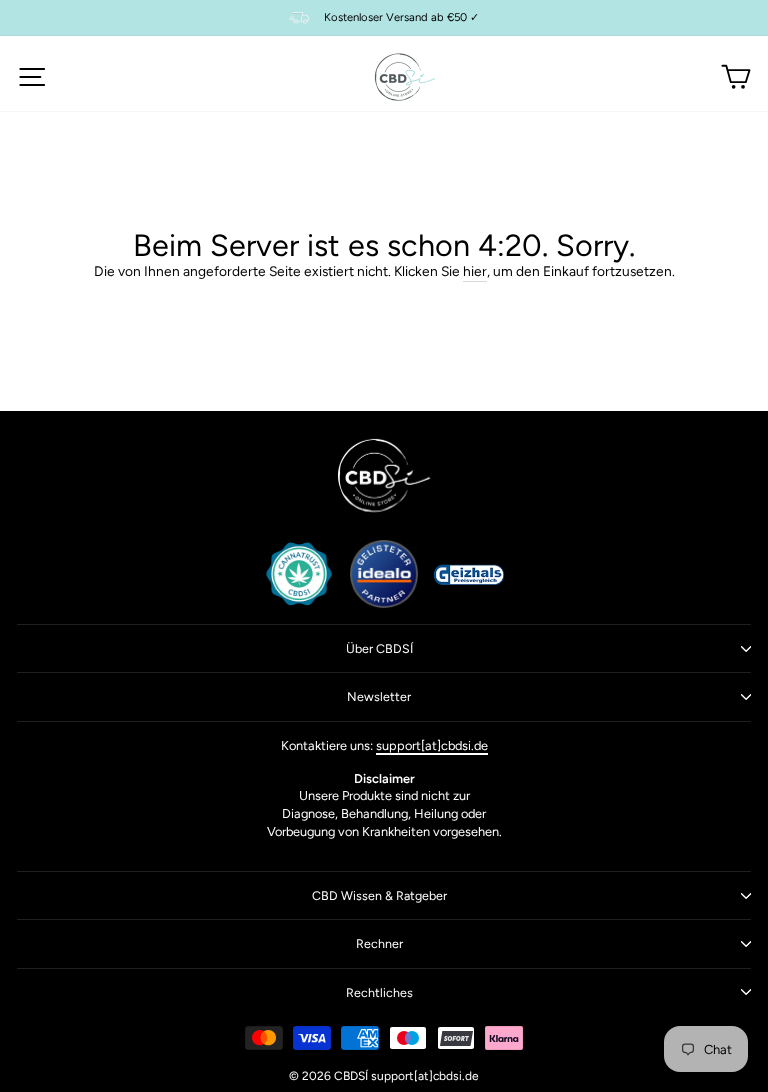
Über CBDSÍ (379, 648)
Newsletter (379, 696)
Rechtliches (379, 992)
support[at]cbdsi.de (432, 745)
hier (475, 271)
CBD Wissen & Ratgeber (379, 895)
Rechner (379, 943)
